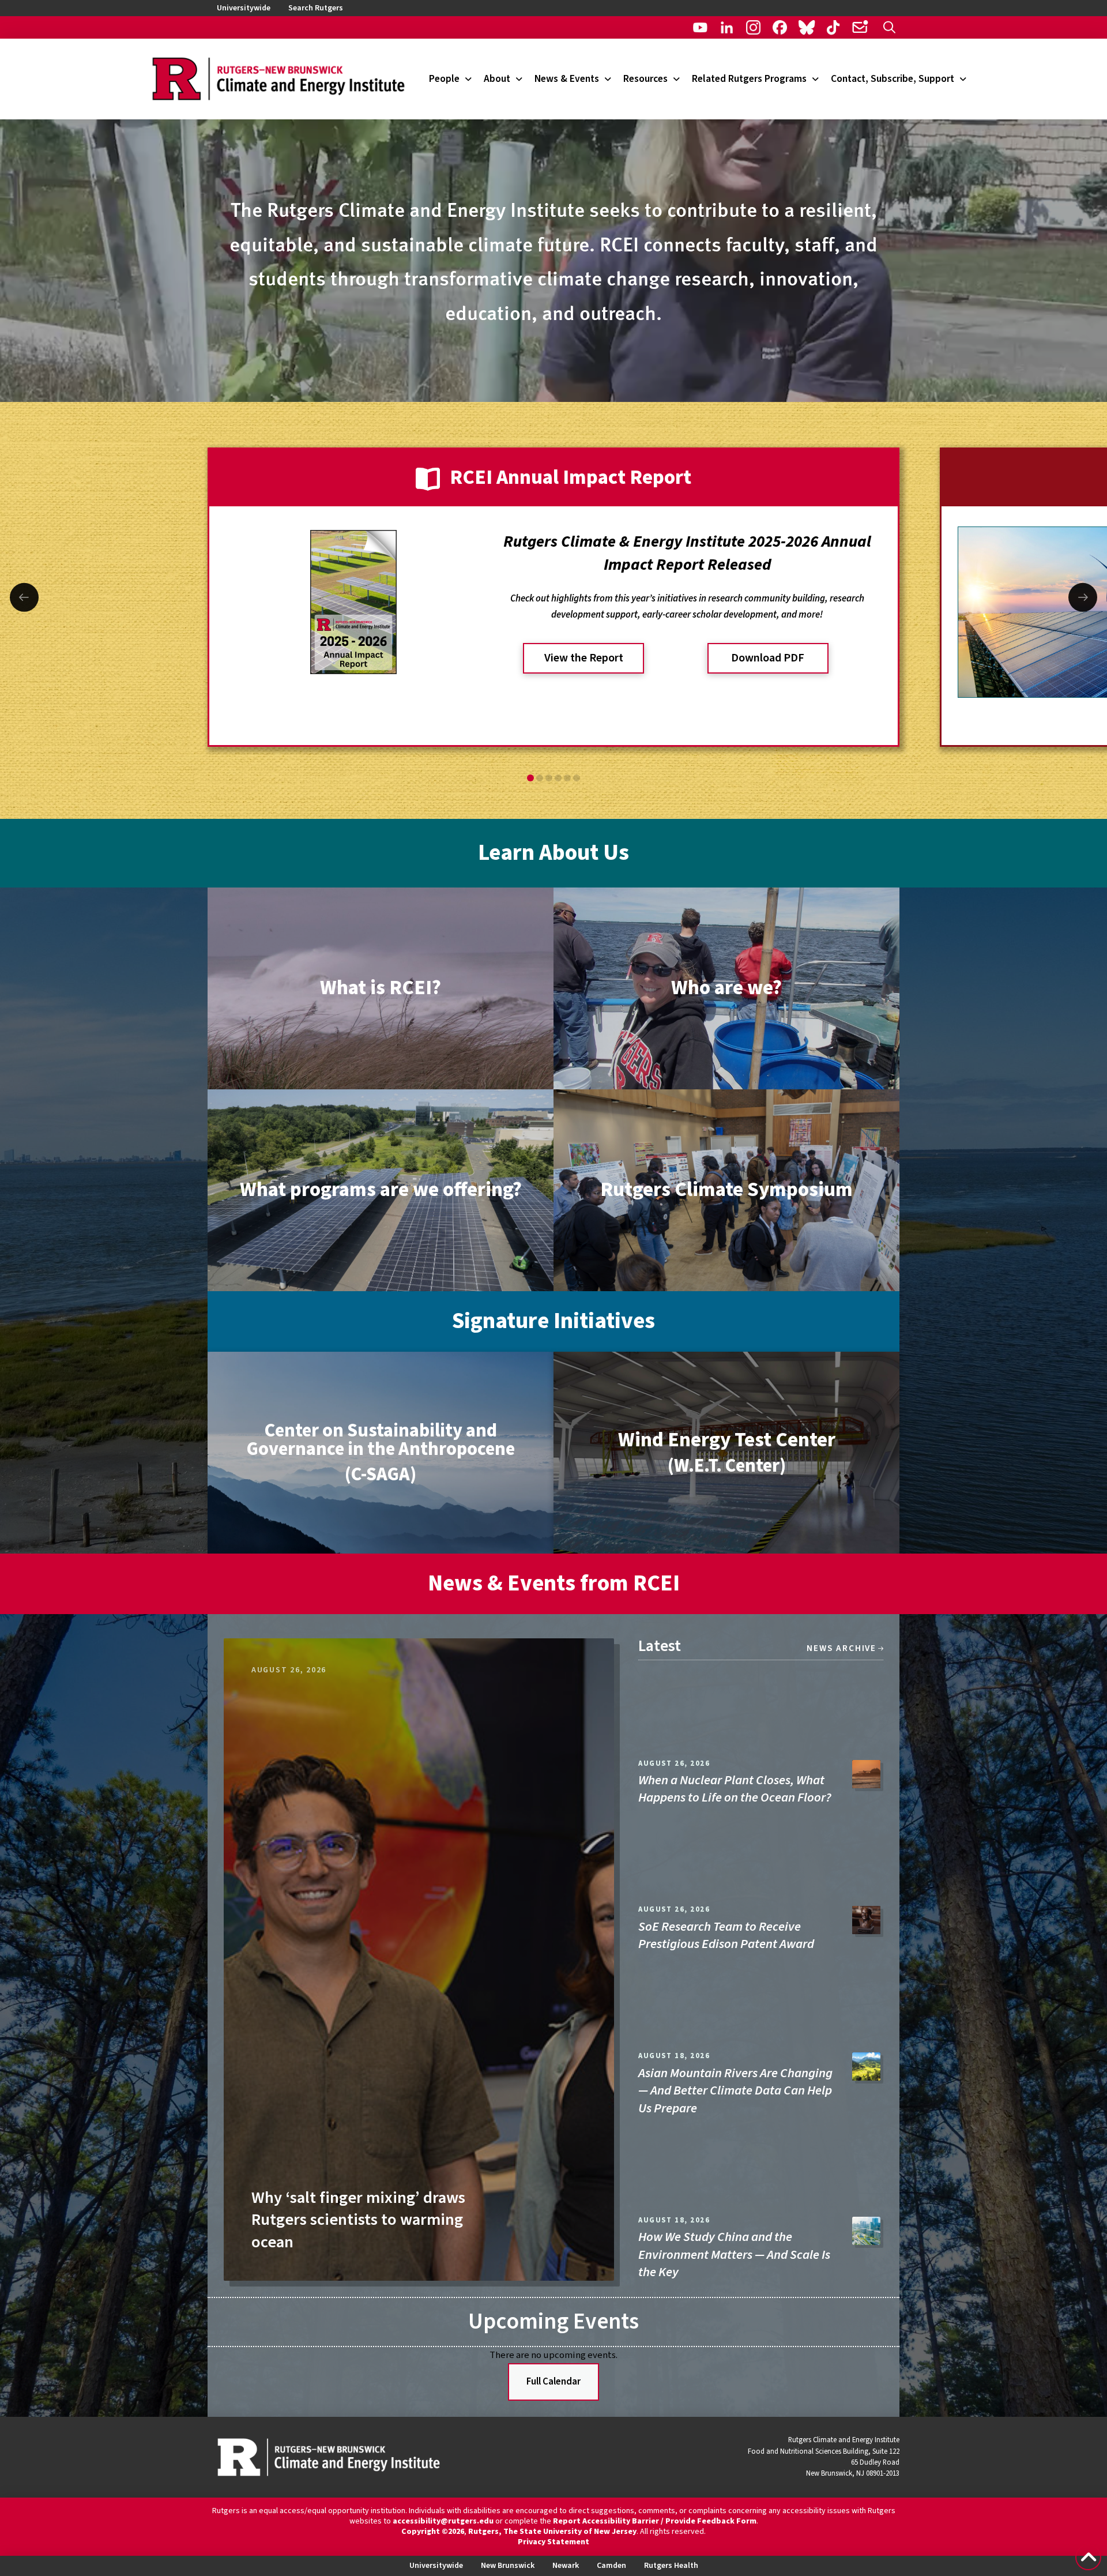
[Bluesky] (806, 27)
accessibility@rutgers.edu (443, 2521)
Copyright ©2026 (433, 2532)
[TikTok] (833, 27)
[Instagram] (753, 27)
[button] (889, 27)
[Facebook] (780, 27)
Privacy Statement (553, 2542)
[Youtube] (700, 27)
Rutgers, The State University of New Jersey (552, 2532)
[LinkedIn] (727, 27)
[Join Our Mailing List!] (860, 27)
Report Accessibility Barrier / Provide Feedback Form (655, 2521)
